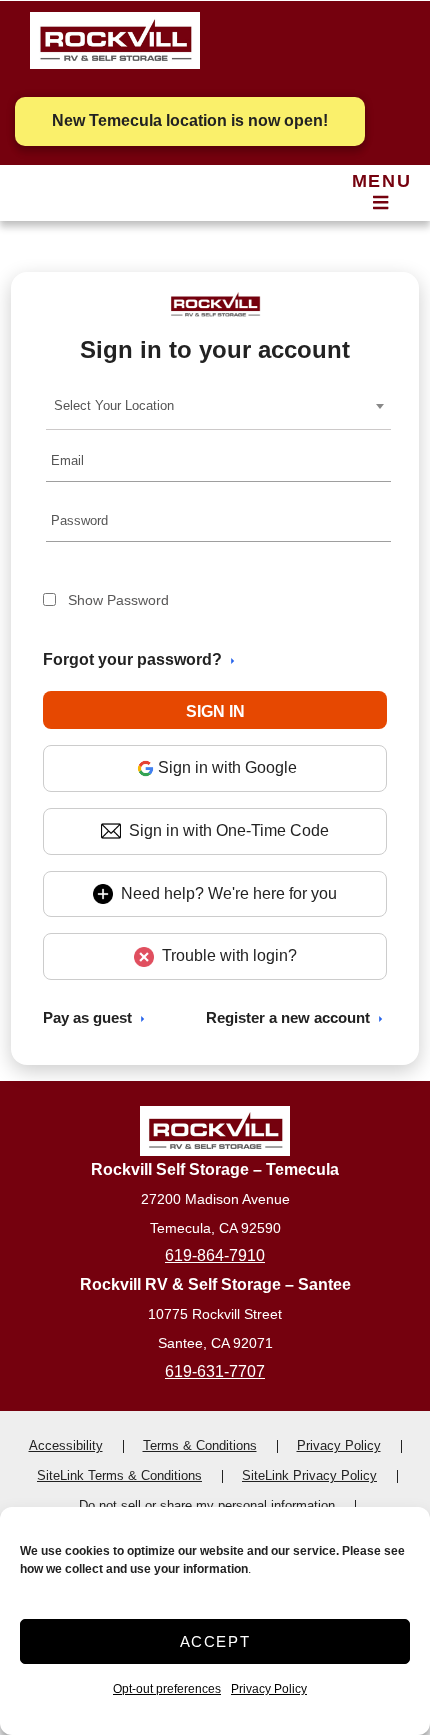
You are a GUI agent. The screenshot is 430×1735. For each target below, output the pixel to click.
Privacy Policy (269, 1689)
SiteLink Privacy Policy (309, 1475)
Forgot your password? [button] (132, 659)
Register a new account (288, 1017)
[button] (215, 710)
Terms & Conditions (200, 1445)
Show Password (118, 600)
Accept (215, 1641)
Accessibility (66, 1445)
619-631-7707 (215, 1371)
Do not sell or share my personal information (207, 1505)
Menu (381, 181)
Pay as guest (87, 1017)
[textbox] (120, 405)
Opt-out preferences (167, 1689)
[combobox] (218, 406)
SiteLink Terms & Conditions (119, 1475)
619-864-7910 (215, 1255)
